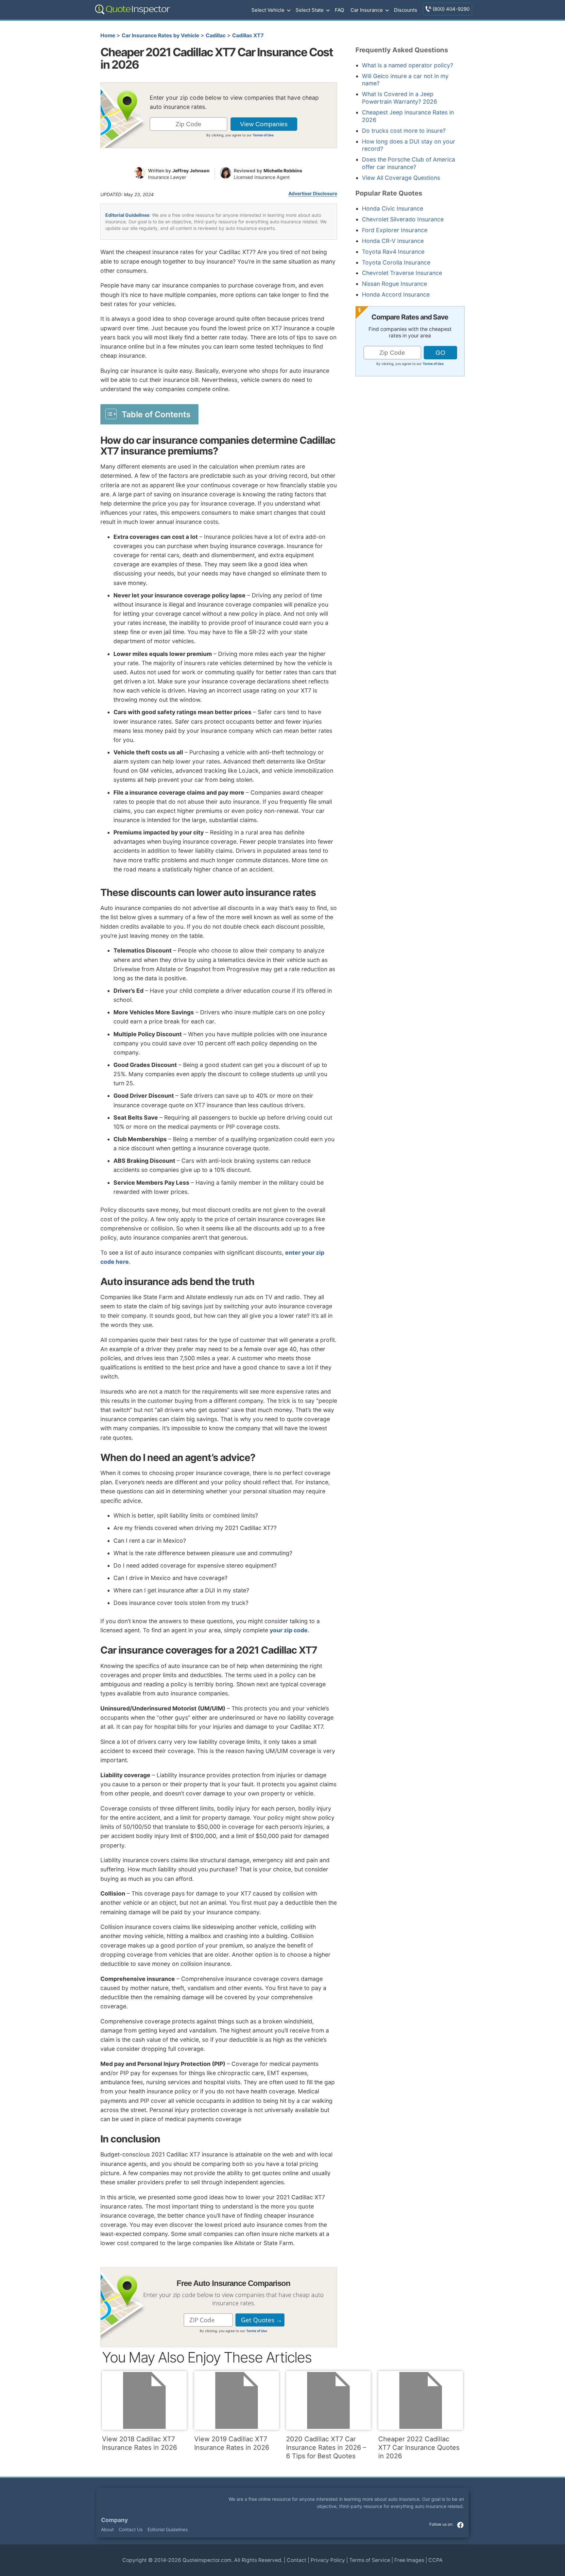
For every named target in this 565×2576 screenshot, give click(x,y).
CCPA (436, 2560)
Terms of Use (263, 135)
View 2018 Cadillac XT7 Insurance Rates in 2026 (139, 2443)
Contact (297, 2560)
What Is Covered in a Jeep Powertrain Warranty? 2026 (400, 98)
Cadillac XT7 (248, 35)
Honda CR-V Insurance (393, 241)
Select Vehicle (268, 10)
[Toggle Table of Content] (149, 414)
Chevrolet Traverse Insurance (402, 273)
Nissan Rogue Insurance (394, 284)
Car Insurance (367, 10)
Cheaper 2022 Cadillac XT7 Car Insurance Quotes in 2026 (419, 2447)
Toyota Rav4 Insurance (393, 252)
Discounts (406, 10)
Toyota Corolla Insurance (396, 262)
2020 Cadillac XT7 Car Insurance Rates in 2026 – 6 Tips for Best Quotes (326, 2447)
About (107, 2529)
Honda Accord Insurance (396, 294)
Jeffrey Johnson (191, 171)
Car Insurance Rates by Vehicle (160, 35)
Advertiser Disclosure (313, 194)
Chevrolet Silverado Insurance (403, 219)
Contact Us (131, 2529)
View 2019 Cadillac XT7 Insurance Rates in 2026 (232, 2443)
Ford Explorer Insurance (395, 230)
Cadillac (216, 35)
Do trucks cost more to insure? (404, 131)
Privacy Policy (328, 2560)
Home (108, 35)
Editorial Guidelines (127, 215)
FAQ (339, 10)
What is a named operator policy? (408, 65)
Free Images (409, 2560)
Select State (310, 10)
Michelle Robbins (283, 171)
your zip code (289, 1630)
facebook (460, 2525)
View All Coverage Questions (401, 178)
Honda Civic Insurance (393, 208)
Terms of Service (370, 2560)
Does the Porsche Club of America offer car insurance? (409, 163)
